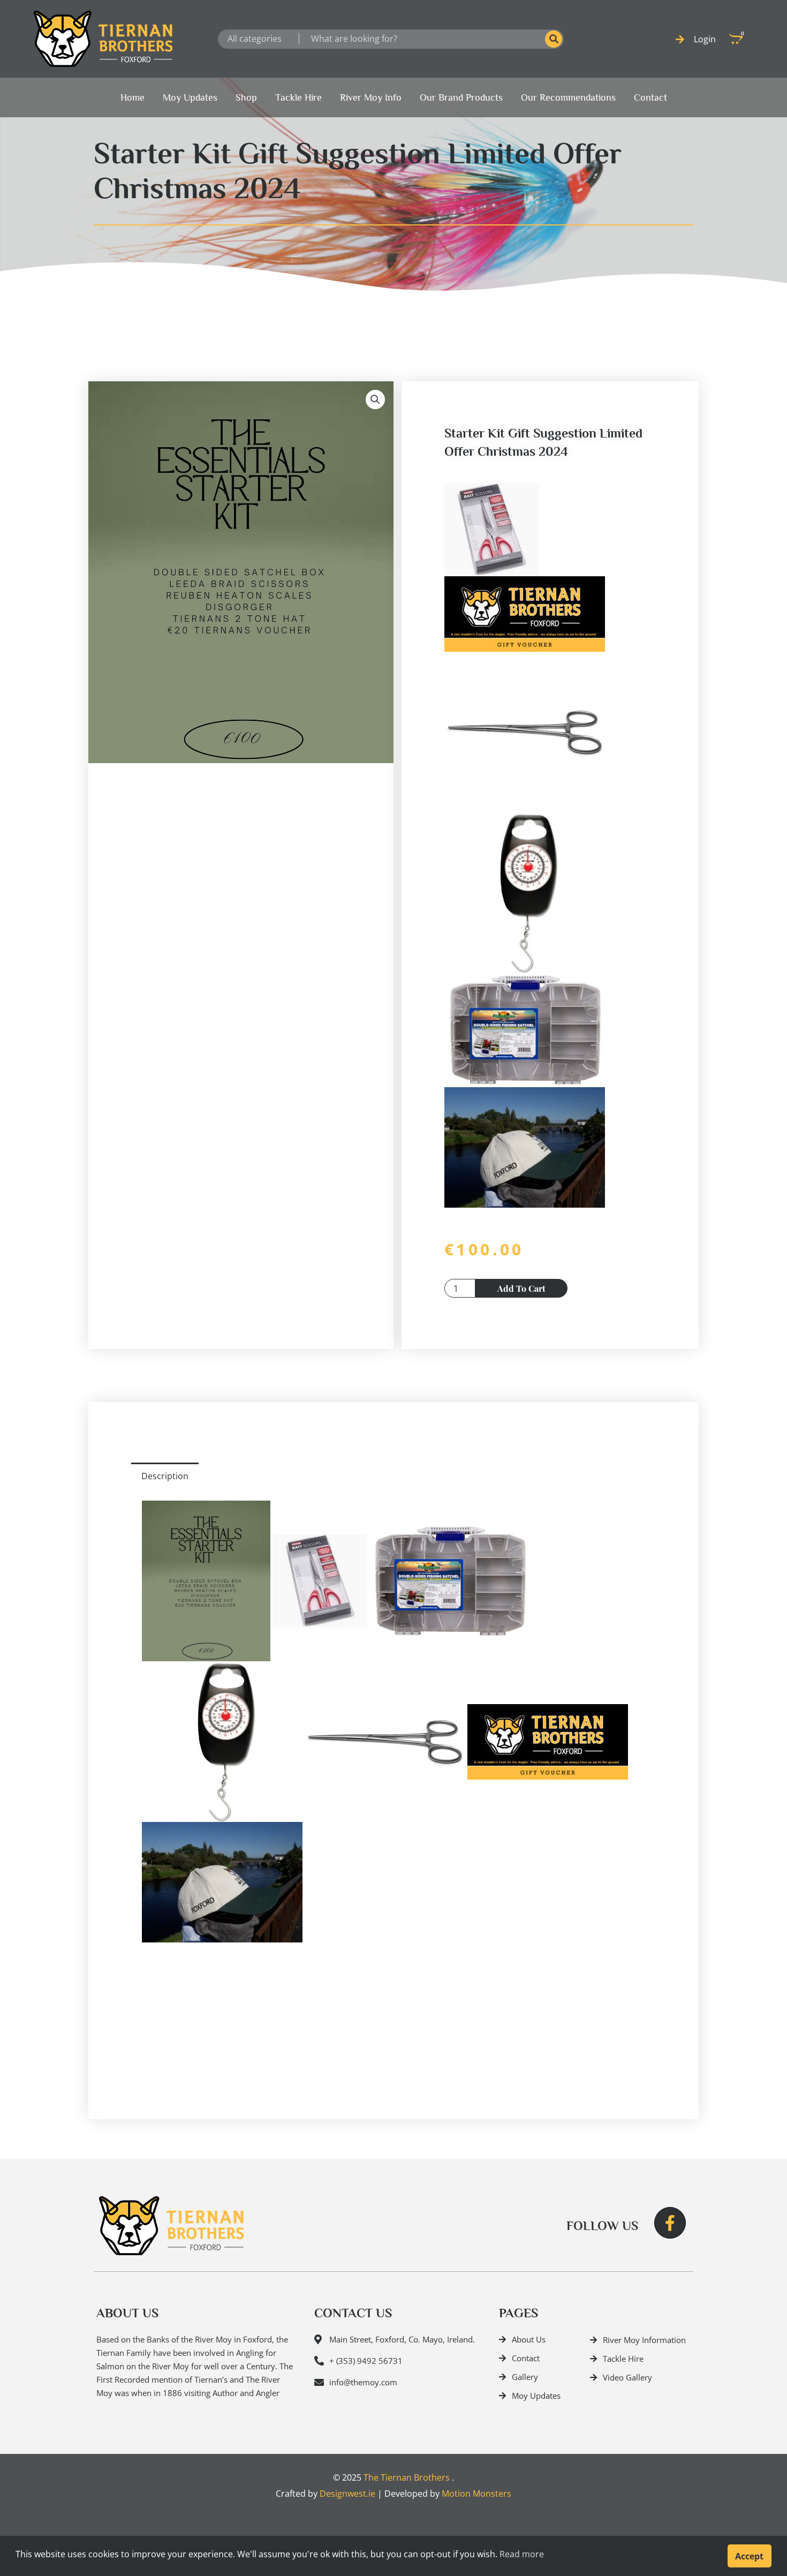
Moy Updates (190, 97)
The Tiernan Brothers (407, 2477)
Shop (246, 97)
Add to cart (521, 1288)
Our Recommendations (568, 97)
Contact (650, 97)
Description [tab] (165, 1476)
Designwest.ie (347, 2494)
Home (133, 97)
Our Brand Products (461, 97)
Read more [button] (522, 2554)
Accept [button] (749, 2556)
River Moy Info (371, 97)
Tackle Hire (298, 97)
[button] (375, 400)
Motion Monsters (476, 2494)
